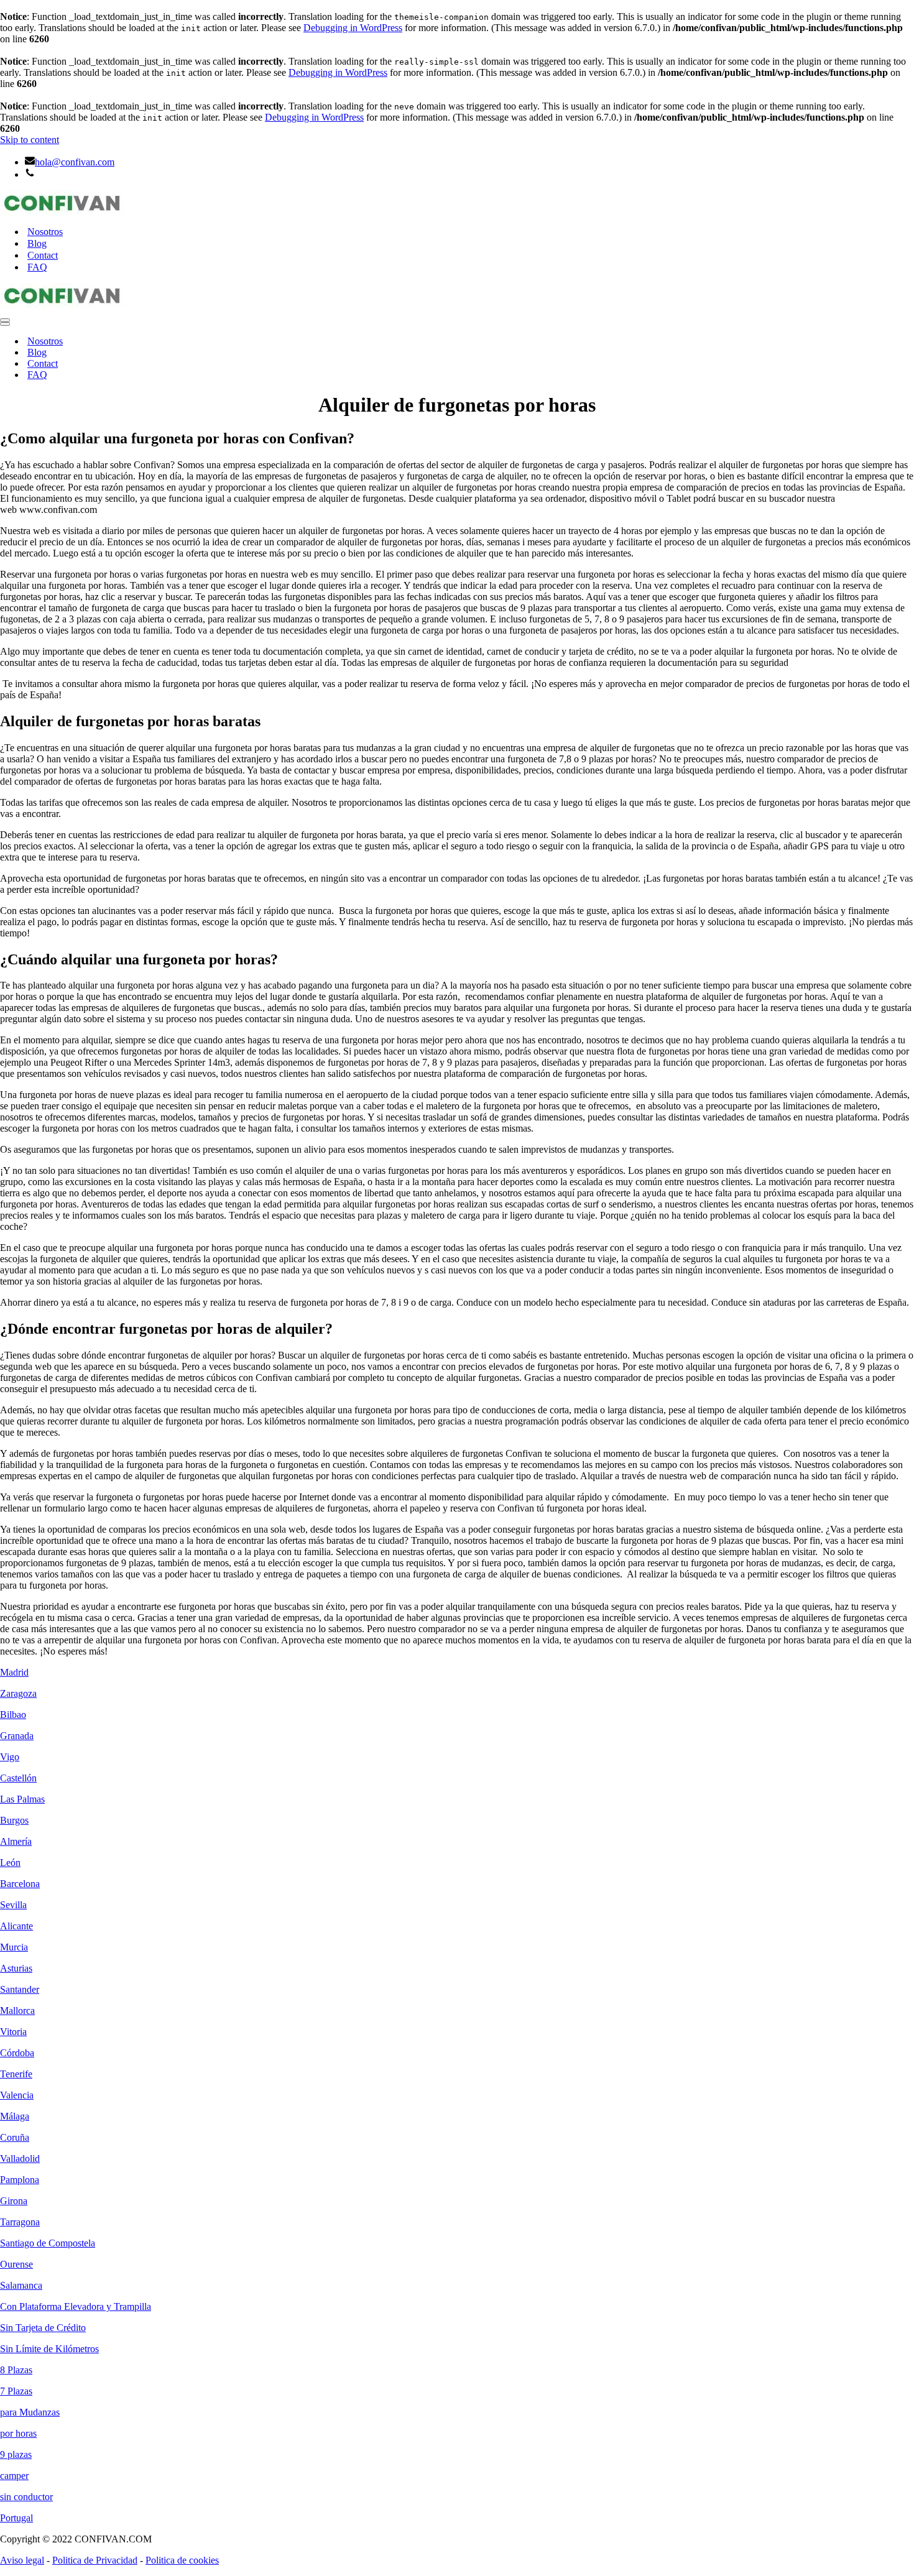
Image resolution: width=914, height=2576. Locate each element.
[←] (457, 203)
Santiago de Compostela (48, 2243)
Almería (16, 1841)
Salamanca (21, 2285)
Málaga (15, 2116)
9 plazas (16, 2454)
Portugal (16, 2518)
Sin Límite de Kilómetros (49, 2349)
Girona (14, 2201)
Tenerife (16, 2074)
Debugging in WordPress (353, 28)
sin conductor (26, 2497)
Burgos (14, 1820)
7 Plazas (16, 2391)
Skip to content (30, 140)
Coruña (15, 2137)
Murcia (14, 1947)
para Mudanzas (30, 2412)
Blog (37, 243)
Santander (20, 1989)
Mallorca (17, 2010)
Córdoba (17, 2053)
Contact (43, 255)
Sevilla (13, 1905)
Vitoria (13, 2032)
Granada (17, 1736)
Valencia (17, 2095)
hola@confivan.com (75, 162)
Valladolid (20, 2158)
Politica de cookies (182, 2560)
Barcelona (20, 1884)
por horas (18, 2433)
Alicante (16, 1926)
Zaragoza (18, 1693)
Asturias (16, 1968)
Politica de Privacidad (95, 2560)
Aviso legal (22, 2560)
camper (14, 2476)
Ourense (16, 2264)
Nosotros (45, 232)
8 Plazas (16, 2370)
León (10, 1863)
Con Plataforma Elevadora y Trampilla (76, 2306)
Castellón (18, 1778)
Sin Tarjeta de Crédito (43, 2328)
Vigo (10, 1757)
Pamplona (20, 2180)
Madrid (14, 1672)
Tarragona (20, 2222)
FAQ (37, 267)
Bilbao (13, 1715)
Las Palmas (22, 1799)
